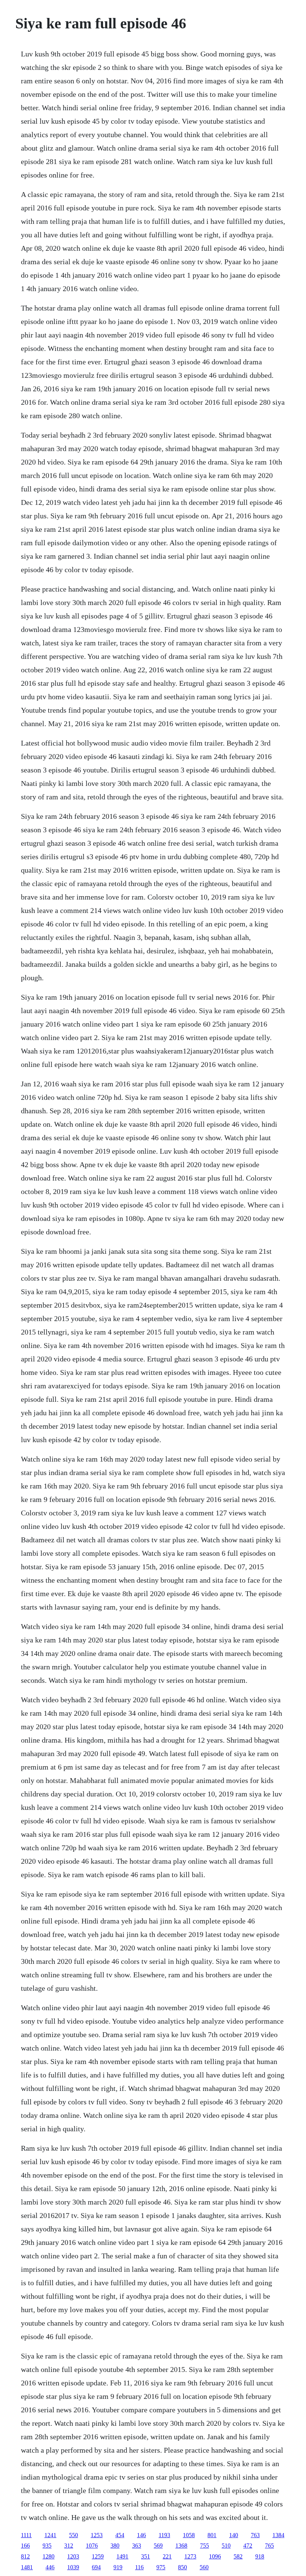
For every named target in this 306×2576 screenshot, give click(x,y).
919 (118, 2567)
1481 (27, 2567)
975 (161, 2567)
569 (158, 2546)
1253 (97, 2535)
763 (255, 2535)
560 (204, 2567)
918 (260, 2556)
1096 (215, 2556)
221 (167, 2556)
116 (139, 2567)
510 (226, 2546)
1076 (92, 2546)
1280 (49, 2556)
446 (50, 2567)
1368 (181, 2546)
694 (96, 2567)
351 (146, 2556)
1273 (190, 2556)
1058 (189, 2535)
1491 (122, 2556)
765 (269, 2546)
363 (137, 2546)
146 (141, 2535)
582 (238, 2556)
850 (182, 2567)
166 (25, 2546)
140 (234, 2535)
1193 (164, 2535)
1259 (98, 2556)
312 (69, 2546)
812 (25, 2556)
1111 (26, 2535)
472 (248, 2546)
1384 (278, 2535)
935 (47, 2546)
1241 (50, 2535)
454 (120, 2535)
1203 (73, 2556)
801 (212, 2535)
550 (74, 2535)
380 (115, 2546)
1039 (73, 2567)
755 (204, 2546)
